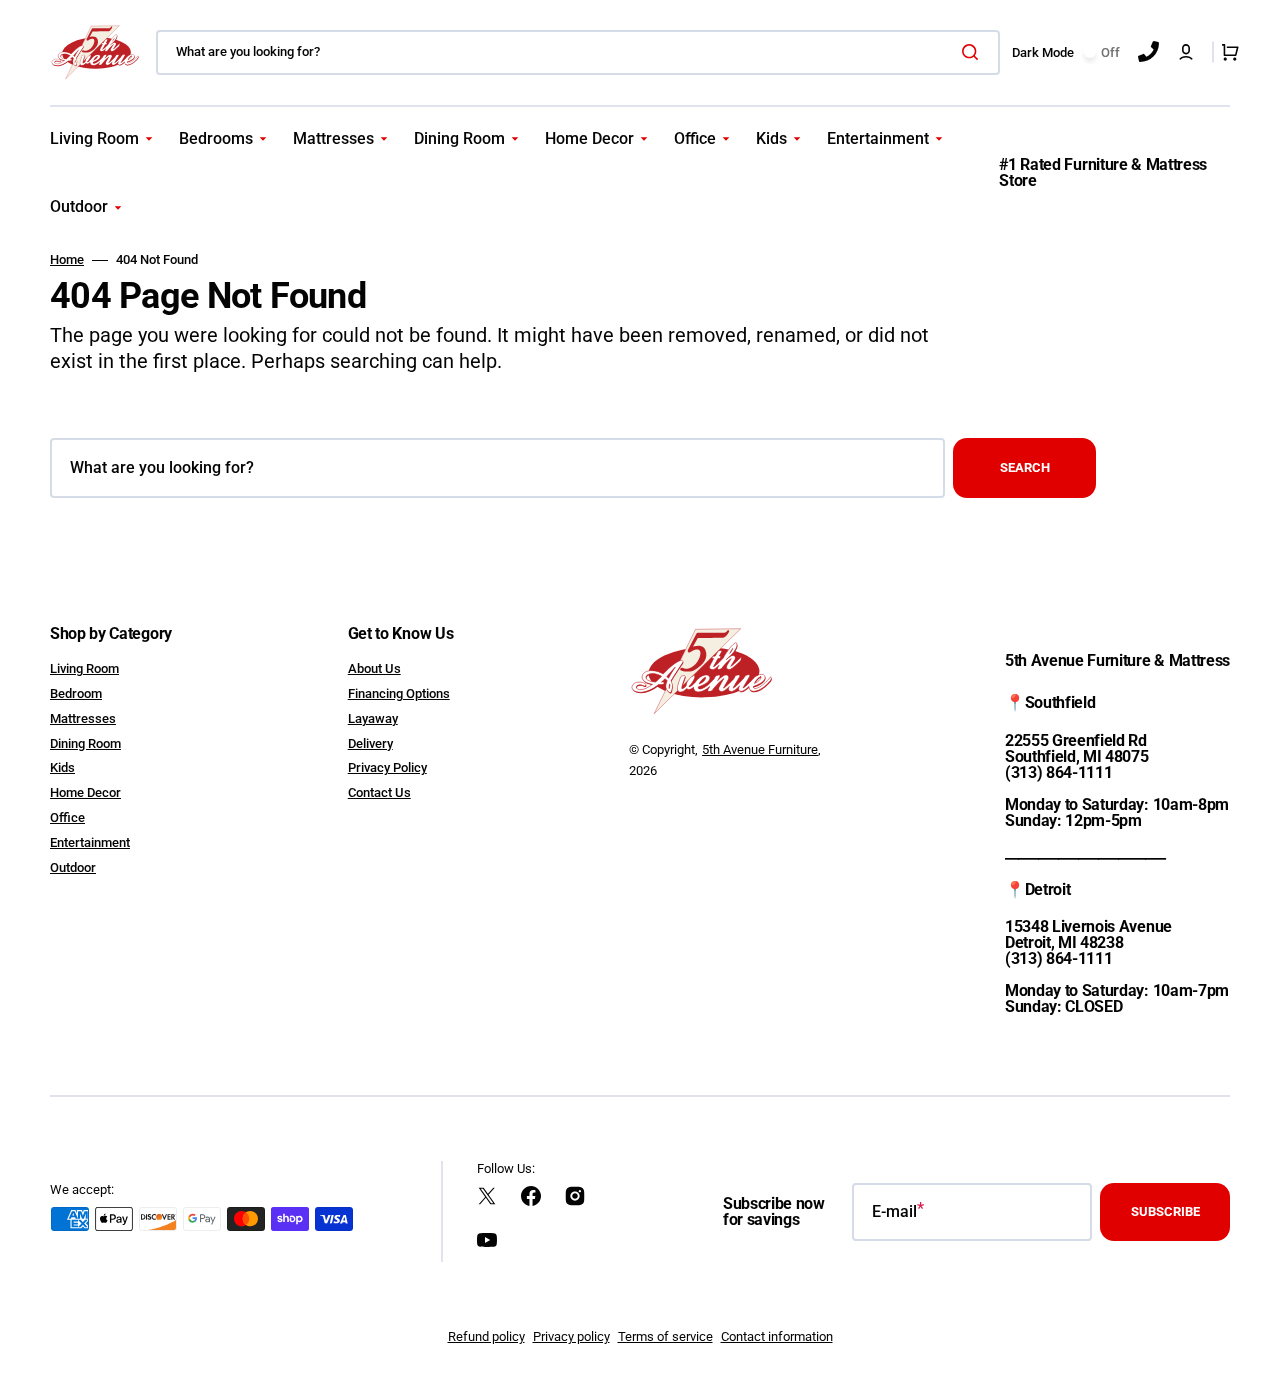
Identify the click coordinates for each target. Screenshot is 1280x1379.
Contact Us (379, 792)
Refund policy (486, 1336)
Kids (62, 767)
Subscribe (1165, 1211)
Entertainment (90, 842)
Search (1025, 467)
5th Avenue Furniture (760, 749)
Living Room (84, 668)
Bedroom (76, 693)
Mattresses (83, 718)
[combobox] (578, 52)
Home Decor (85, 792)
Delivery (370, 743)
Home (67, 259)
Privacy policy (571, 1336)
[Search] (974, 52)
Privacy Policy (387, 767)
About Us (374, 668)
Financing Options (399, 693)
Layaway (373, 718)
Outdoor (73, 867)
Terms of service (665, 1336)
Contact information (777, 1336)
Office (67, 817)
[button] (1186, 52)
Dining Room (85, 743)
